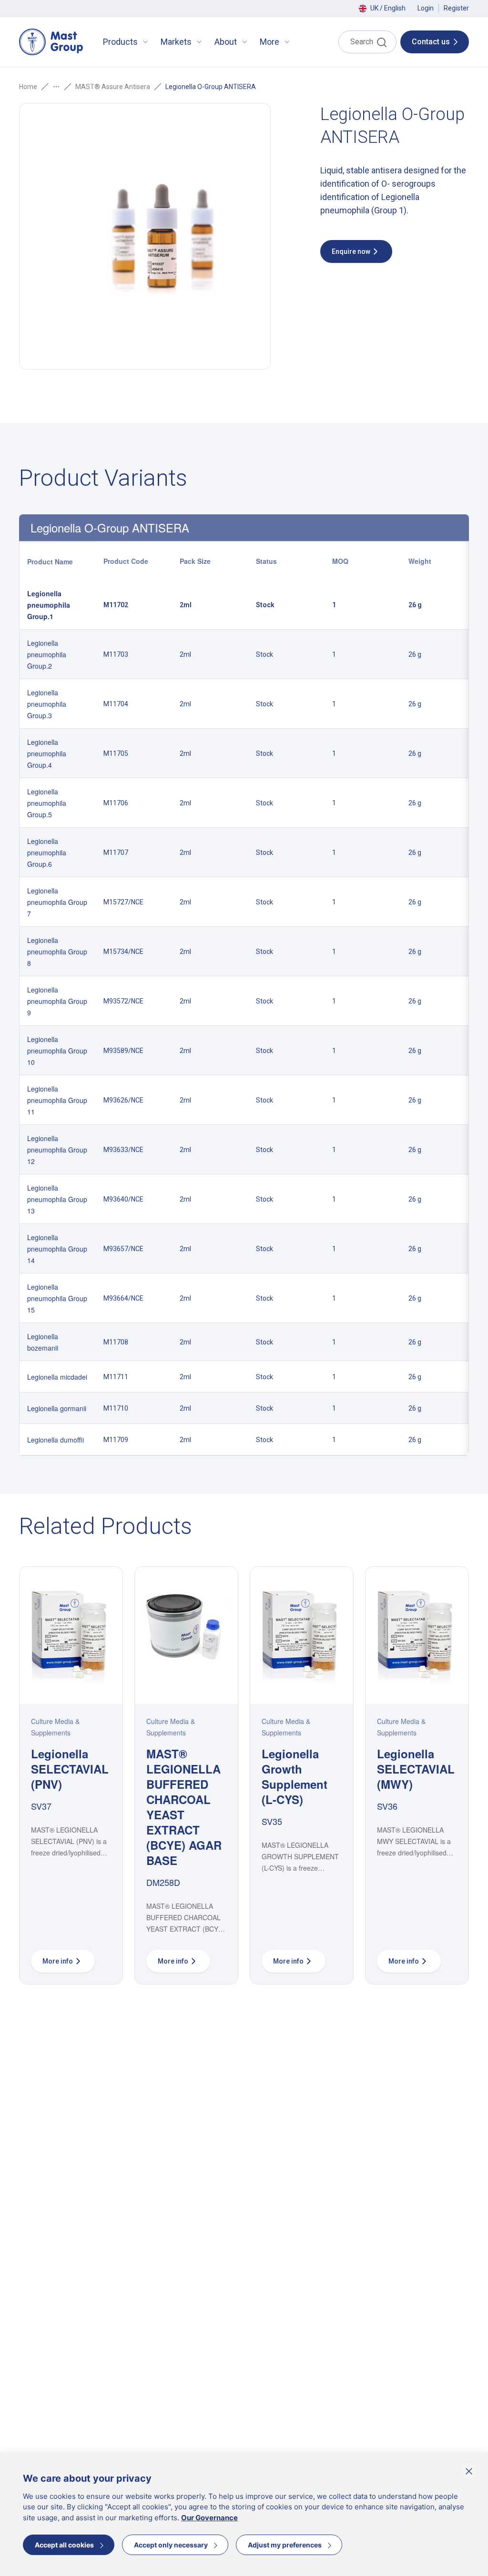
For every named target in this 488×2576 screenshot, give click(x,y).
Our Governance (209, 2518)
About (226, 42)
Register (456, 8)
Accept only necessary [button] (171, 2545)
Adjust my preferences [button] (285, 2545)
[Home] (51, 42)
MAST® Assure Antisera (113, 87)
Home (28, 87)
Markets (176, 42)
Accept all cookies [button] (64, 2545)
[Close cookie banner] (469, 2471)
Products (120, 42)
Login (426, 8)
